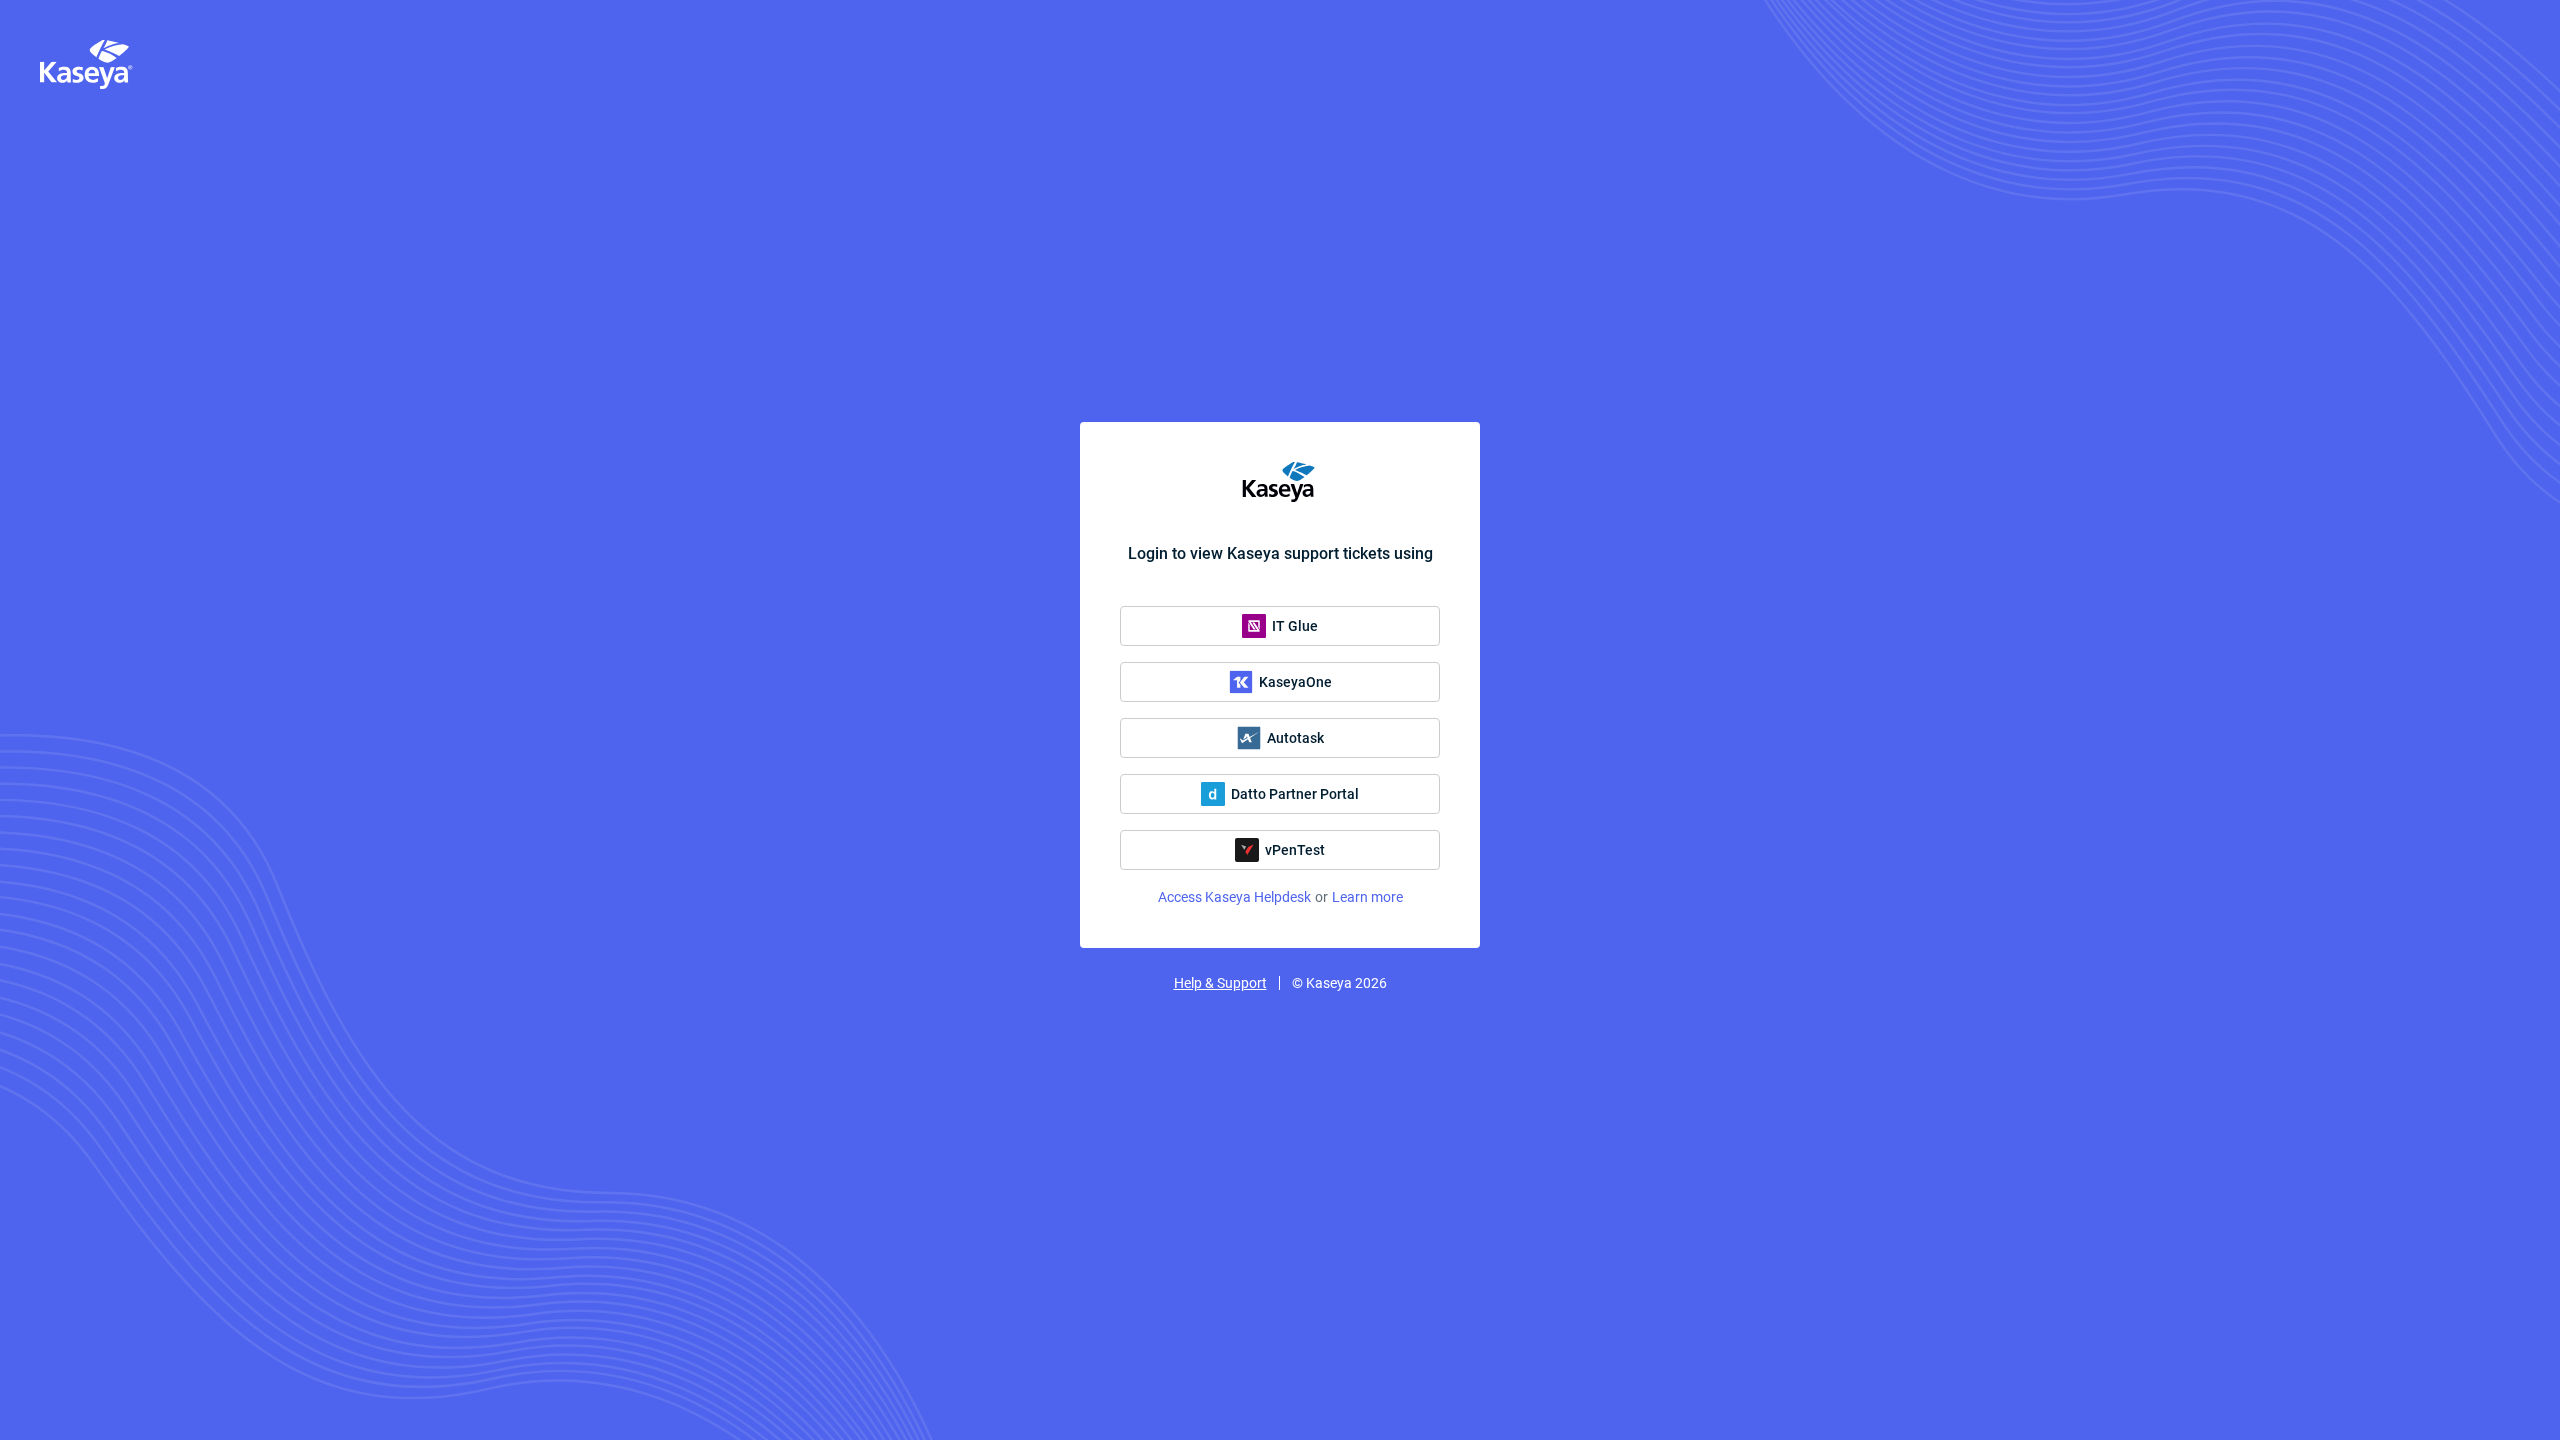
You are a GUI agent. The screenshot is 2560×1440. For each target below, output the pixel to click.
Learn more (1367, 897)
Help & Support (1220, 983)
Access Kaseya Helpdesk (1234, 897)
